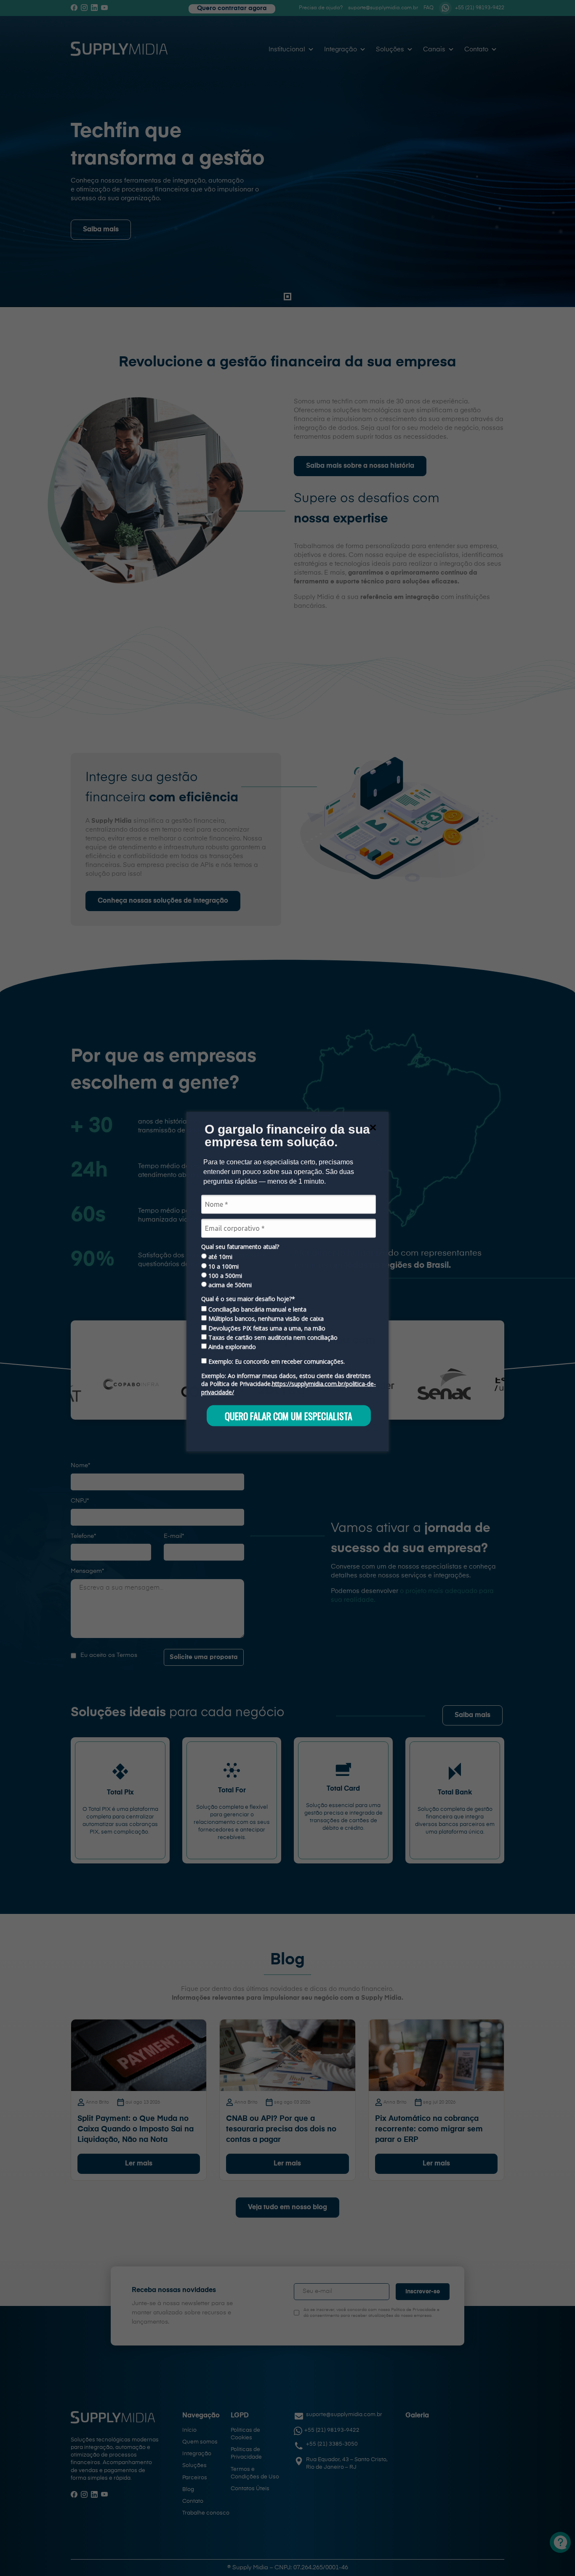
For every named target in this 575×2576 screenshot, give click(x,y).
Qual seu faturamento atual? (240, 1246)
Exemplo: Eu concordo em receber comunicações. (276, 1361)
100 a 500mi (224, 1276)
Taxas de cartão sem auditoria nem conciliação (272, 1338)
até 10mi (220, 1257)
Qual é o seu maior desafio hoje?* (248, 1299)
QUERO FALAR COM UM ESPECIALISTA (289, 1415)
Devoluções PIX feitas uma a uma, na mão (266, 1328)
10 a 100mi (223, 1266)
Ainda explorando (231, 1347)
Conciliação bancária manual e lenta (257, 1309)
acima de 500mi (229, 1285)
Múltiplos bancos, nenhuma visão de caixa (265, 1319)
